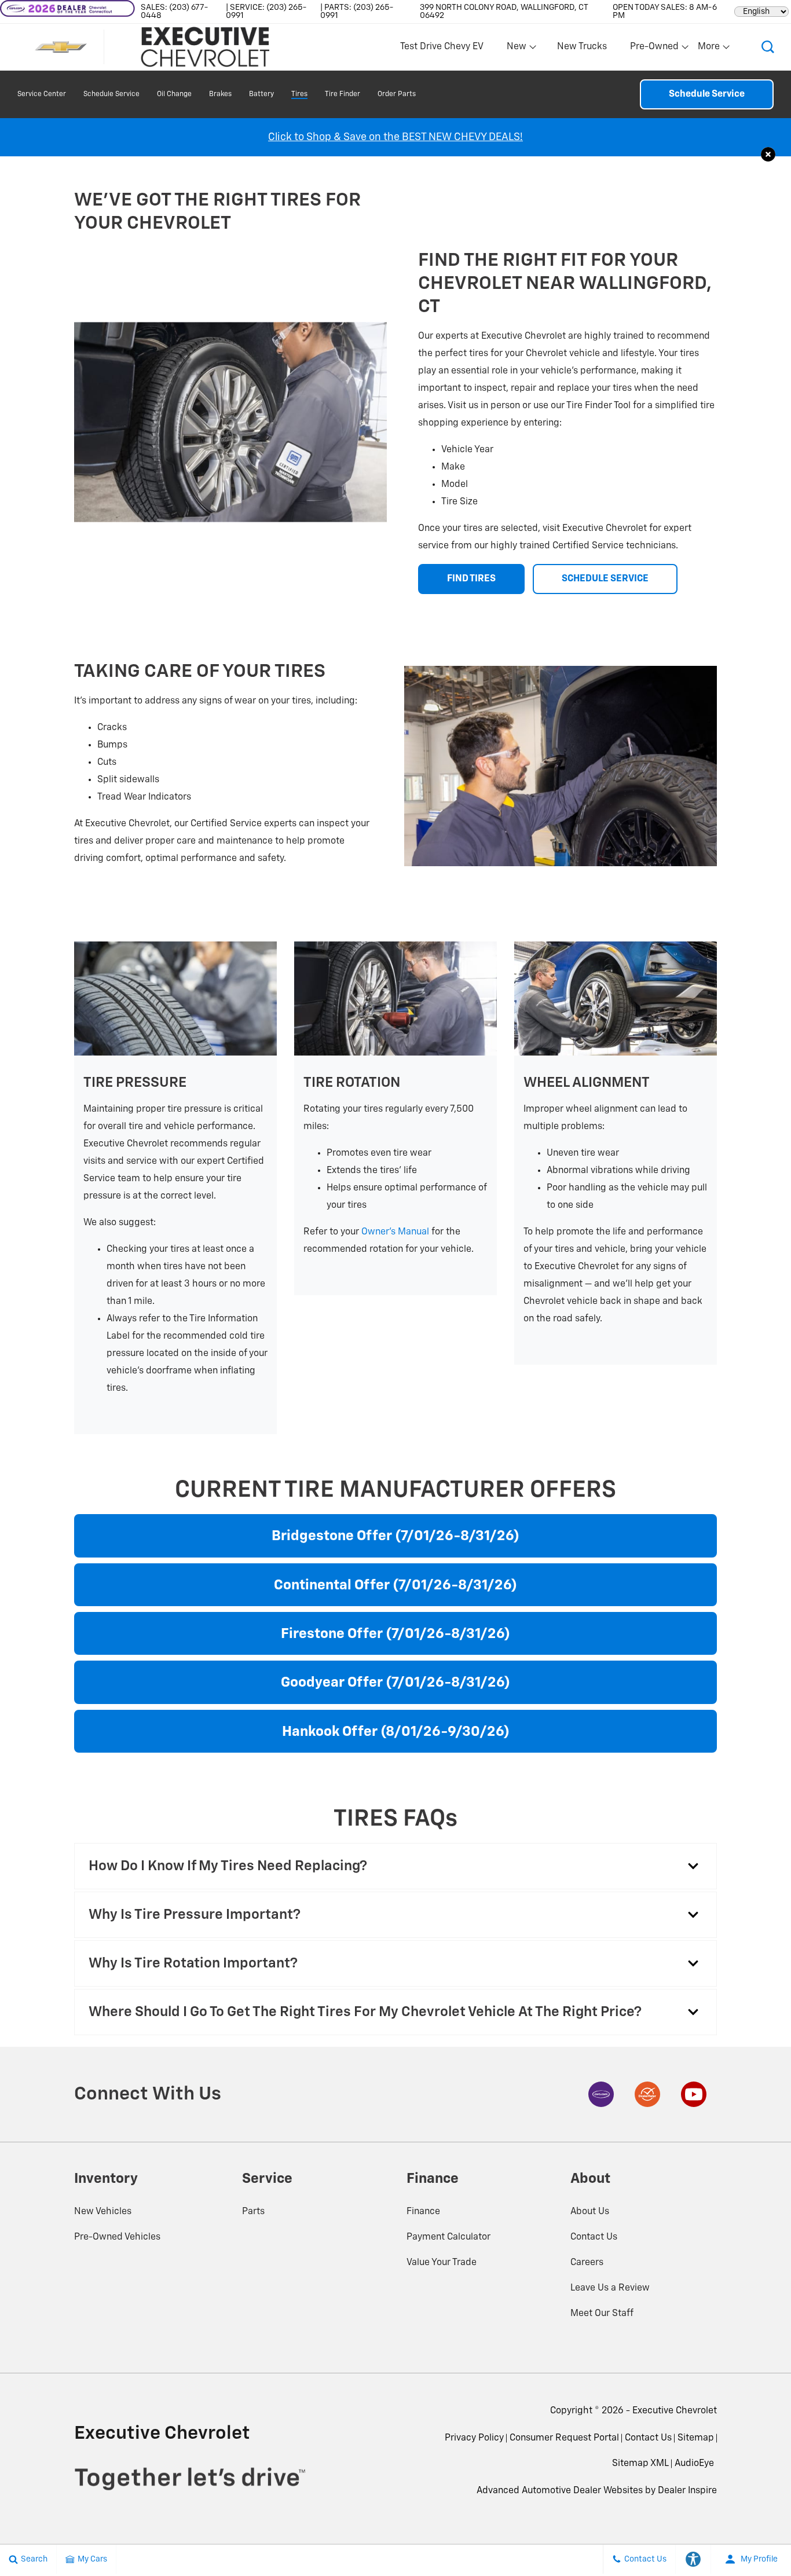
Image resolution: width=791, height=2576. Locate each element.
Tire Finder (343, 94)
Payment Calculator (448, 2237)
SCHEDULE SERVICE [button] (605, 579)
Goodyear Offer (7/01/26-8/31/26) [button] (395, 1683)
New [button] (518, 49)
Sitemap (696, 2438)
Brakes (220, 94)
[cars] (601, 2094)
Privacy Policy (474, 2438)
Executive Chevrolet (675, 2411)
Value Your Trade (442, 2263)
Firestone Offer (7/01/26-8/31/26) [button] (395, 1634)
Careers (587, 2263)
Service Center (42, 94)
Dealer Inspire (687, 2491)
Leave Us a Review (610, 2288)
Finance (423, 2212)
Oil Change (174, 94)
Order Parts (397, 94)
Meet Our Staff (602, 2314)
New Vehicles (103, 2212)
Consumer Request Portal (564, 2438)
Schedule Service (111, 94)
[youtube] (694, 2094)
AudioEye (694, 2464)
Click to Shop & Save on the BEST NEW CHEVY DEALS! (395, 137)
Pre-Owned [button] (654, 49)
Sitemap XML (640, 2464)
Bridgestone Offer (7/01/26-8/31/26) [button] (395, 1536)
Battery (261, 94)
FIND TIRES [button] (471, 579)
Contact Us (594, 2237)
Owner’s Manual (395, 1232)
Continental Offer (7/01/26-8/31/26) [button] (395, 1585)
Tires (299, 94)
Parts (253, 2212)
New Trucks (582, 47)
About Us (590, 2212)
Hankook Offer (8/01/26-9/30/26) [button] (396, 1732)
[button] (768, 47)
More (709, 49)
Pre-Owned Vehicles (117, 2237)
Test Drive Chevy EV (442, 47)
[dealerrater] (647, 2094)
